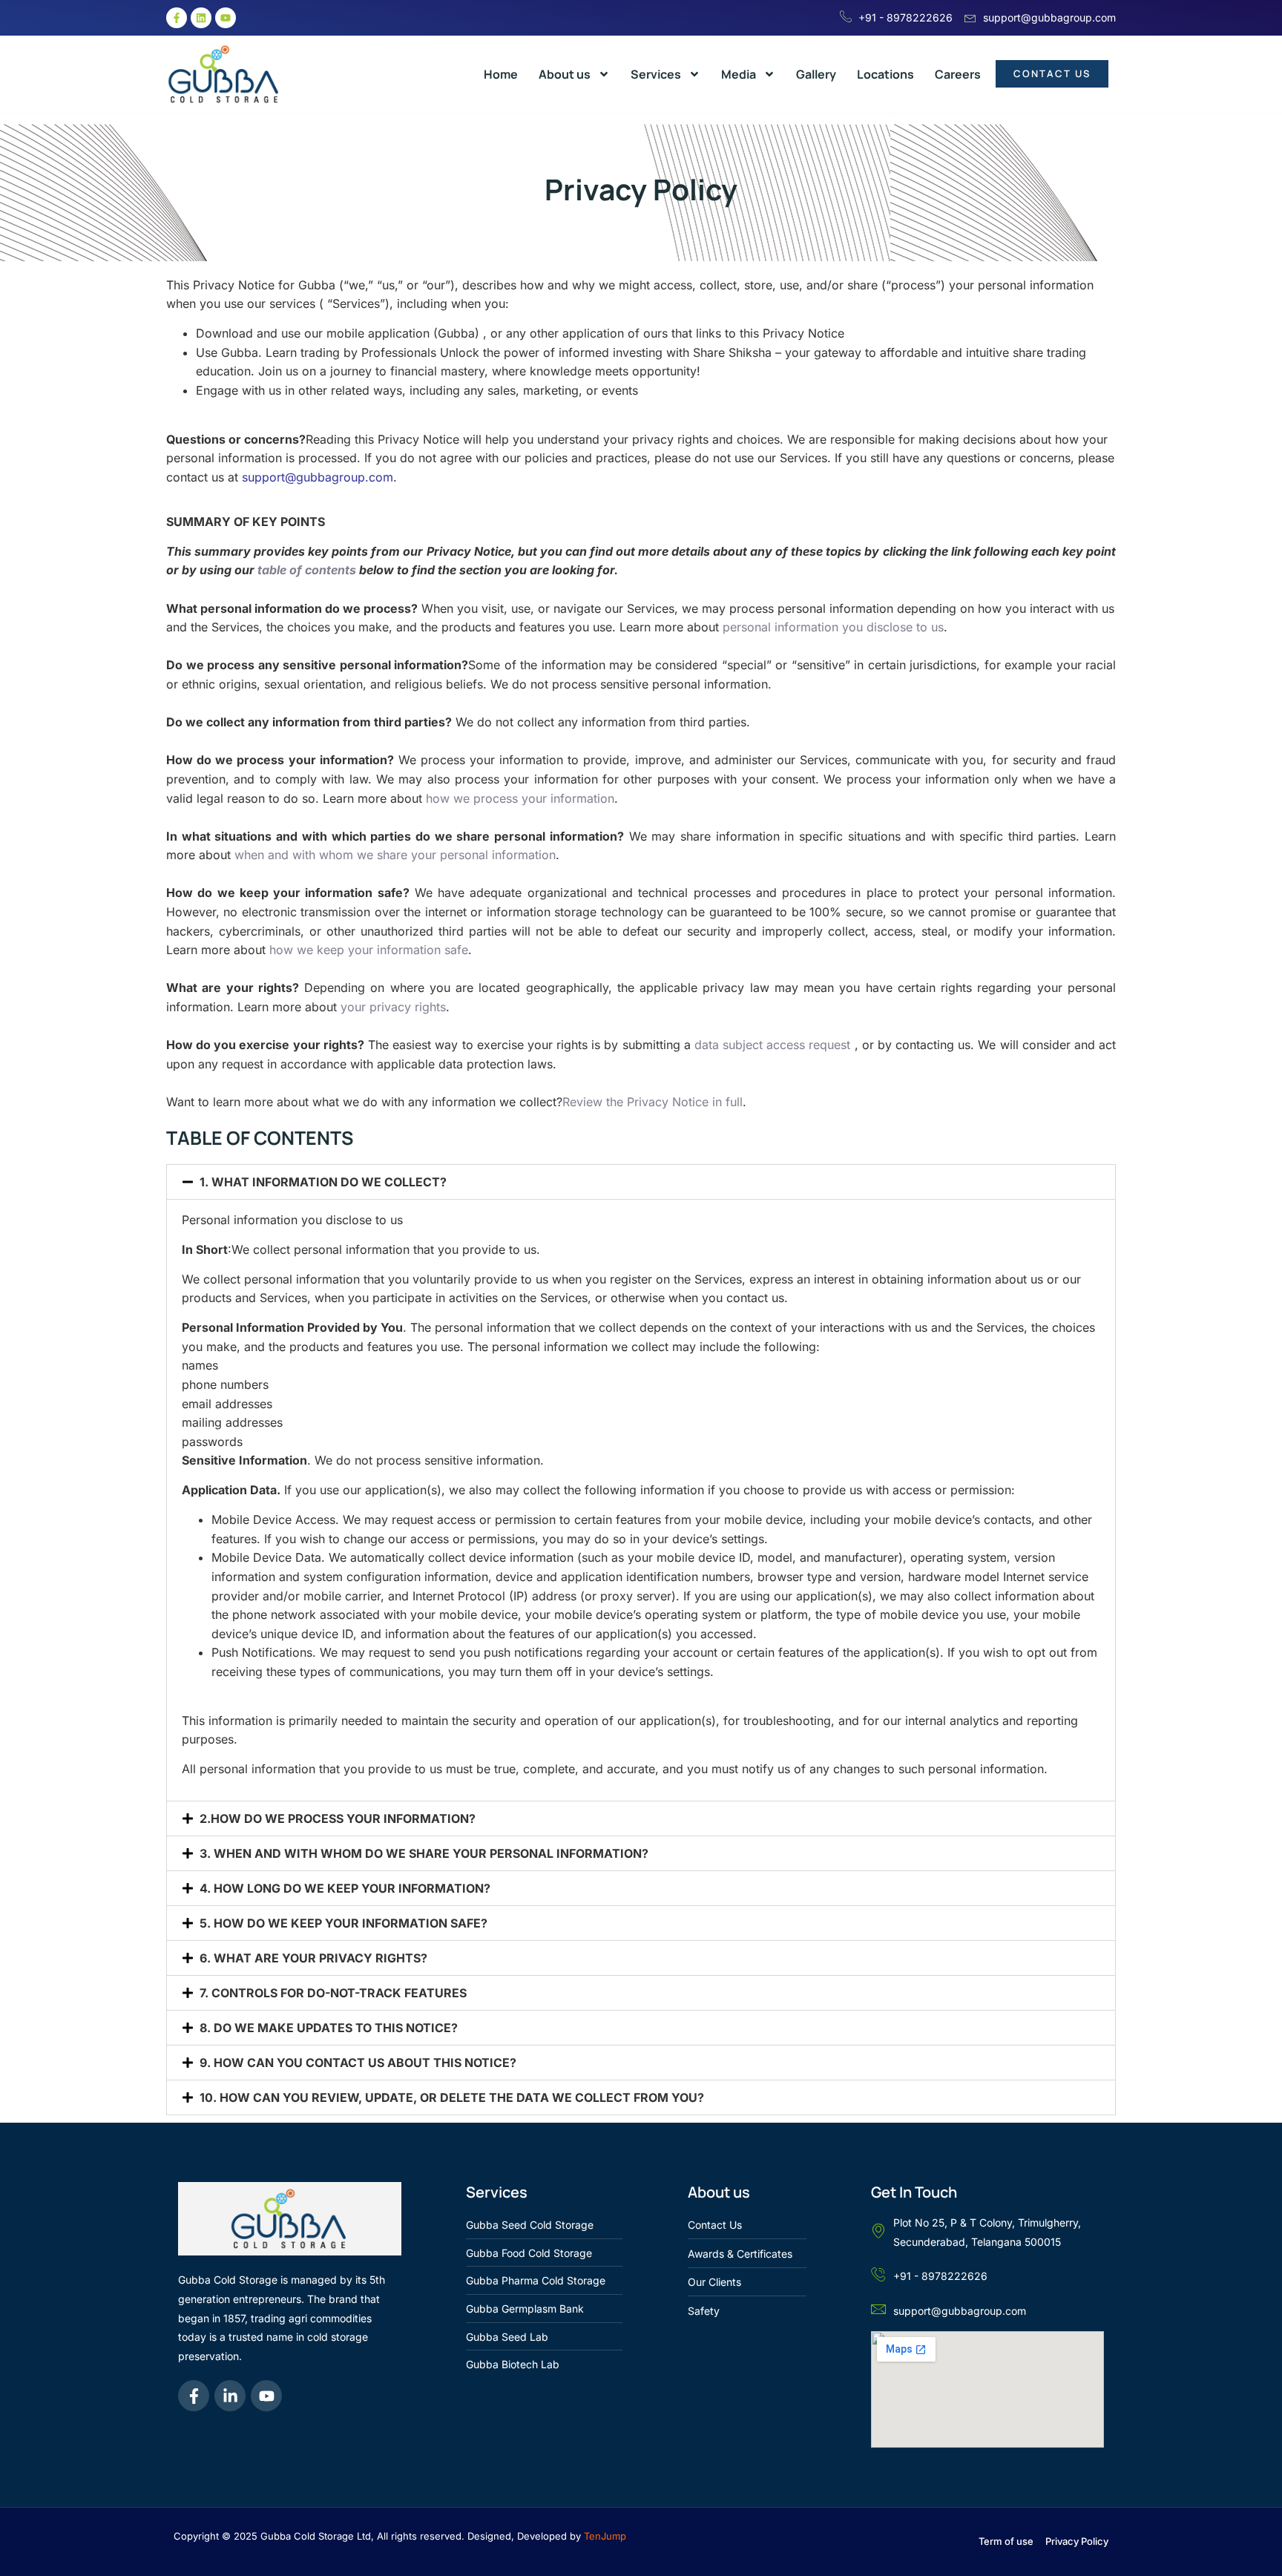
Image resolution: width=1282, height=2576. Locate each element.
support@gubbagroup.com (318, 477)
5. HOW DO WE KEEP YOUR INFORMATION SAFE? (343, 1923)
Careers (958, 74)
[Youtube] (226, 18)
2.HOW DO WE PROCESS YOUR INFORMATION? (338, 1818)
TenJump (605, 2536)
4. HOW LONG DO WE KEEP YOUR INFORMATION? (345, 1888)
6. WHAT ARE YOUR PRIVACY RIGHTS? (313, 1958)
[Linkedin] (201, 18)
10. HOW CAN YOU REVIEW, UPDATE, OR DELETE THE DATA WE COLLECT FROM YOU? (452, 2097)
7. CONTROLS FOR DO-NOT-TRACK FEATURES (333, 1993)
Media (739, 74)
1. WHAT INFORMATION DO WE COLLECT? (323, 1182)
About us (565, 74)
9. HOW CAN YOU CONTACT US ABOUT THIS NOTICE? (358, 2063)
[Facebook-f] (177, 18)
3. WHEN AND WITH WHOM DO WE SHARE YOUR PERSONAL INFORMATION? (424, 1853)
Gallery (816, 74)
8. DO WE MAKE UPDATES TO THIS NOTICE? (329, 2028)
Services (656, 74)
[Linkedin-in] (230, 2396)
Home (501, 74)
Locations (885, 74)
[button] (641, 1182)
